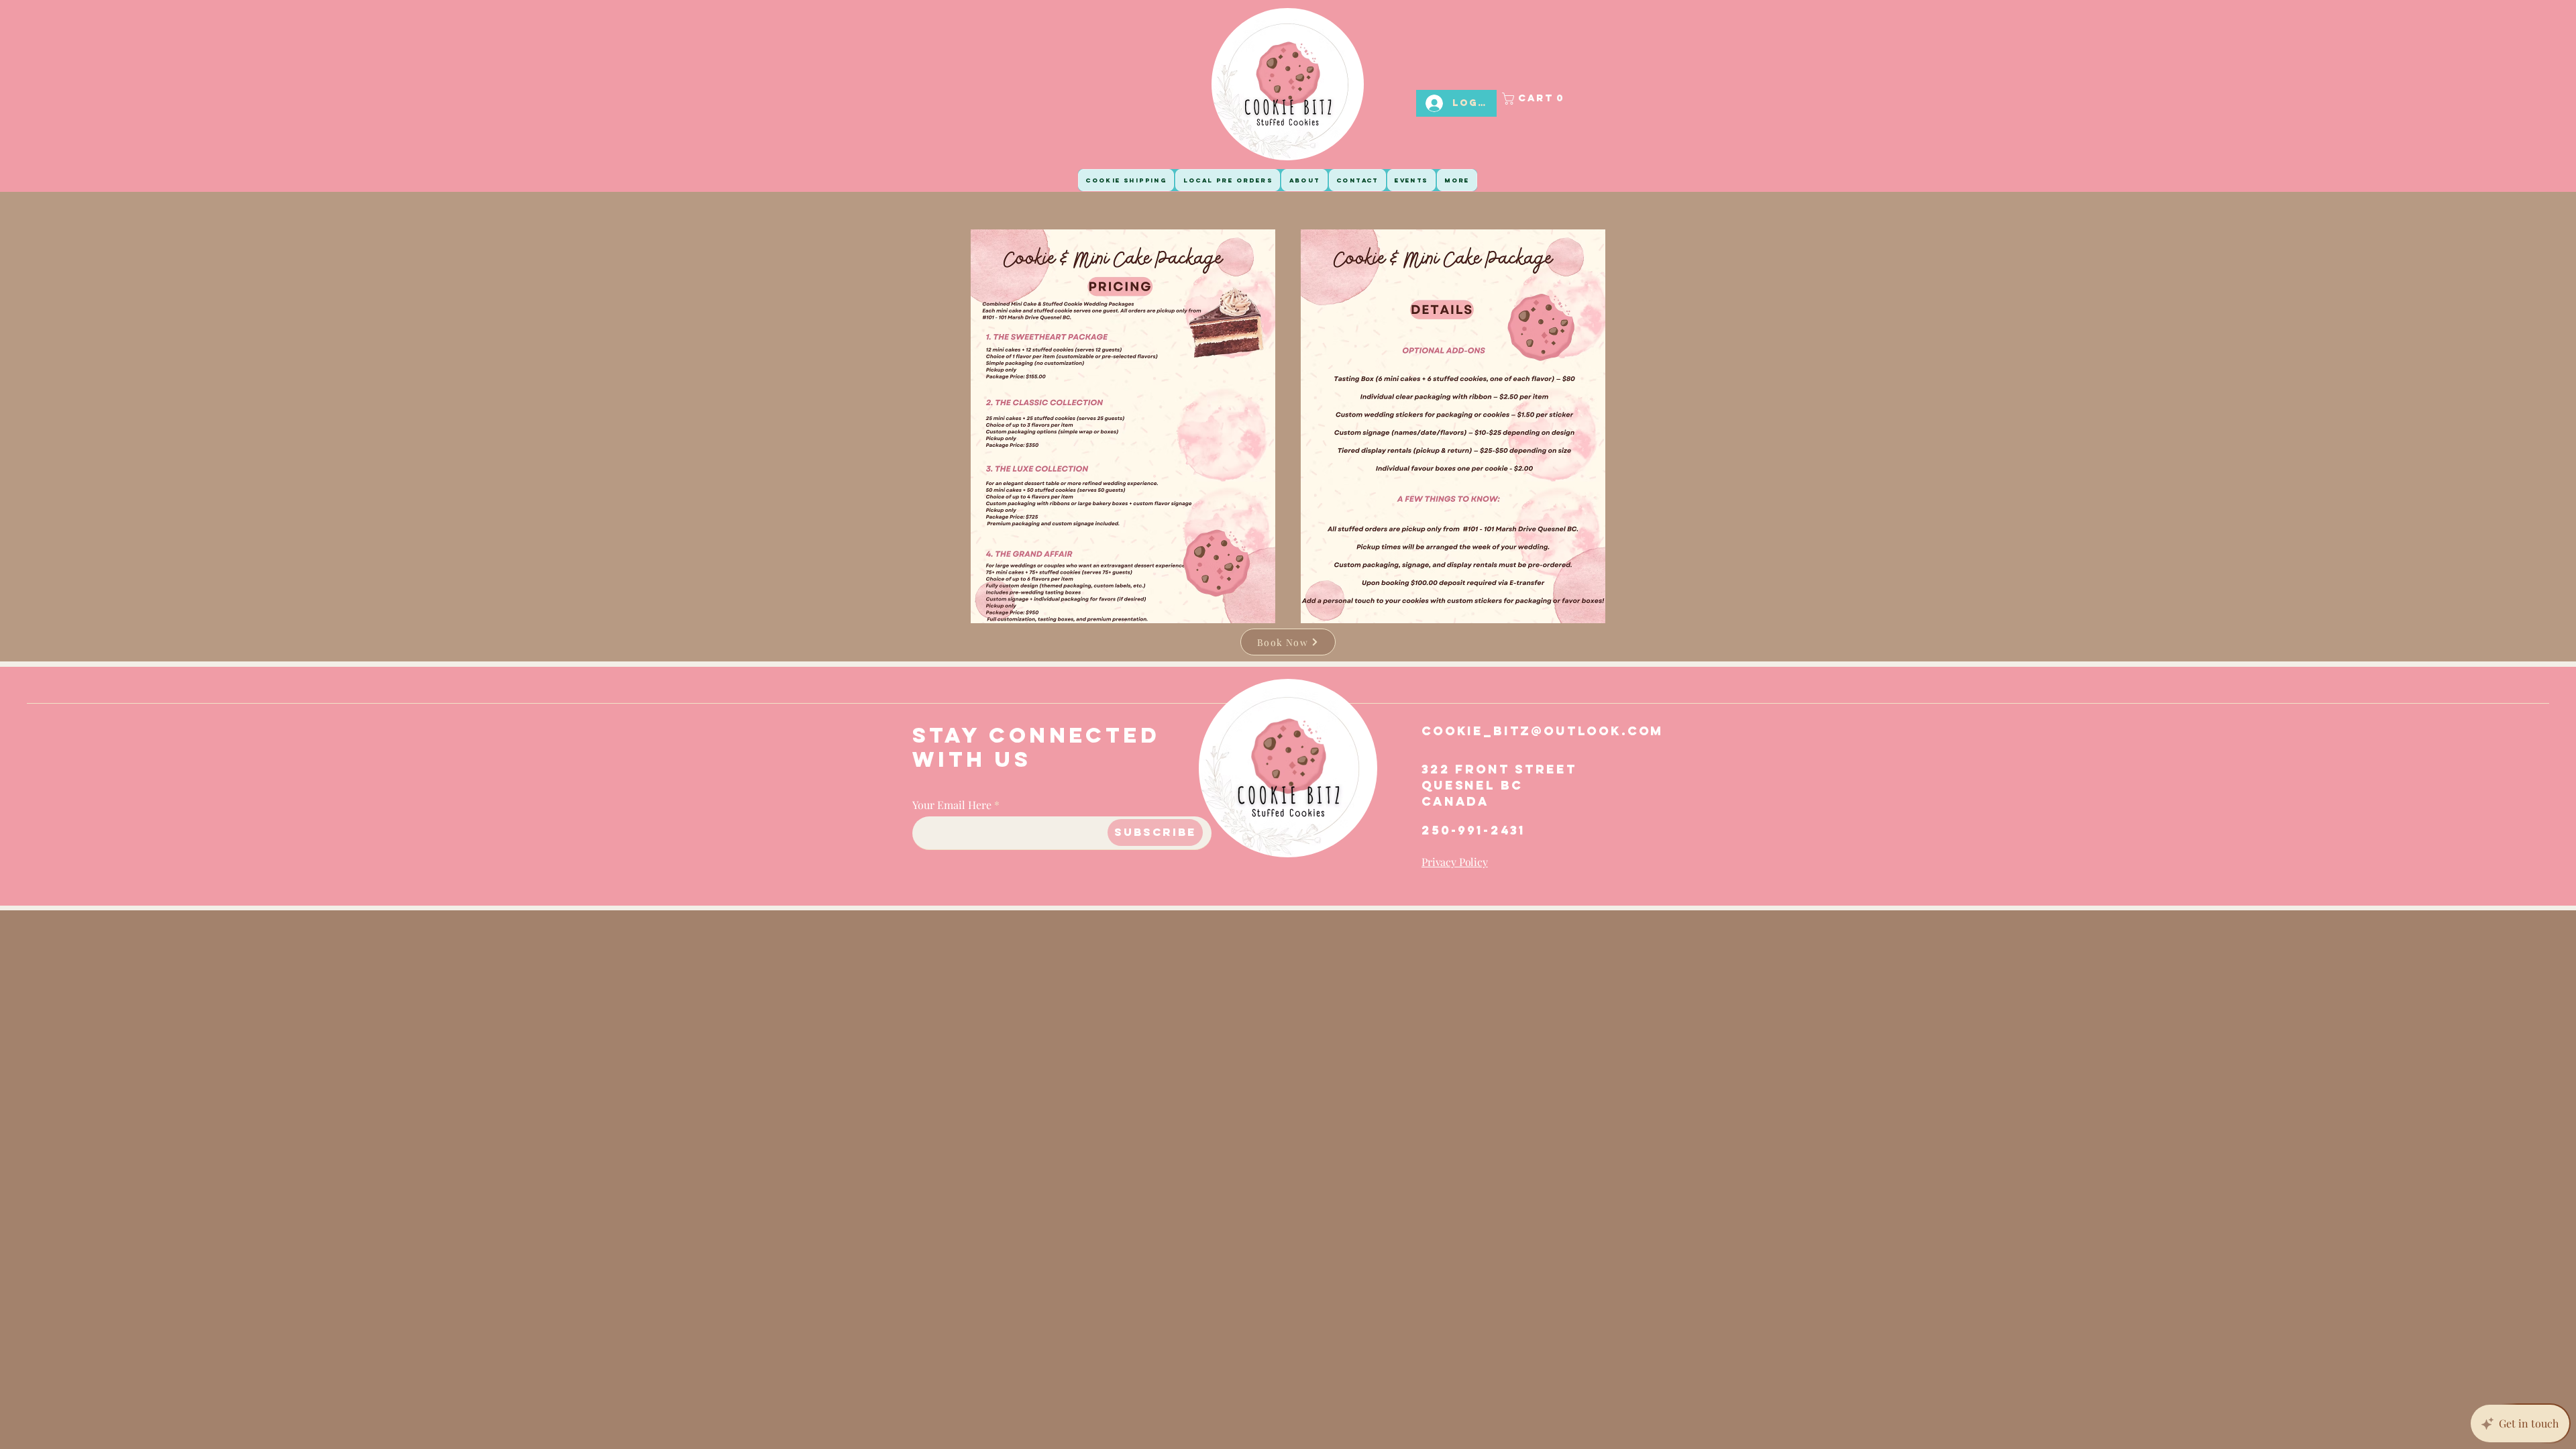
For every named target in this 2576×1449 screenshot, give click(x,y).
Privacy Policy (1455, 862)
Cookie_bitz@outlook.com (1543, 731)
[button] (1547, 99)
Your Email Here (952, 805)
